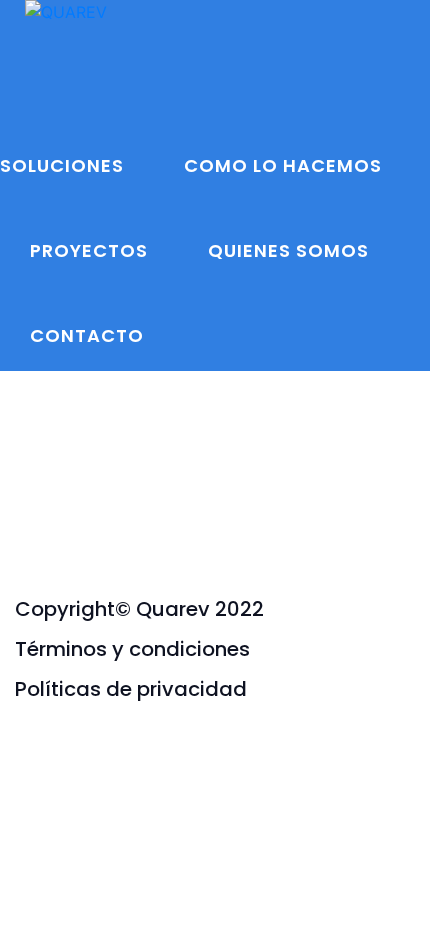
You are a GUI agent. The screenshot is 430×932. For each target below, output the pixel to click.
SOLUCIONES (62, 165)
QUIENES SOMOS (288, 250)
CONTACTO (87, 335)
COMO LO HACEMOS (283, 165)
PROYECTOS (89, 250)
